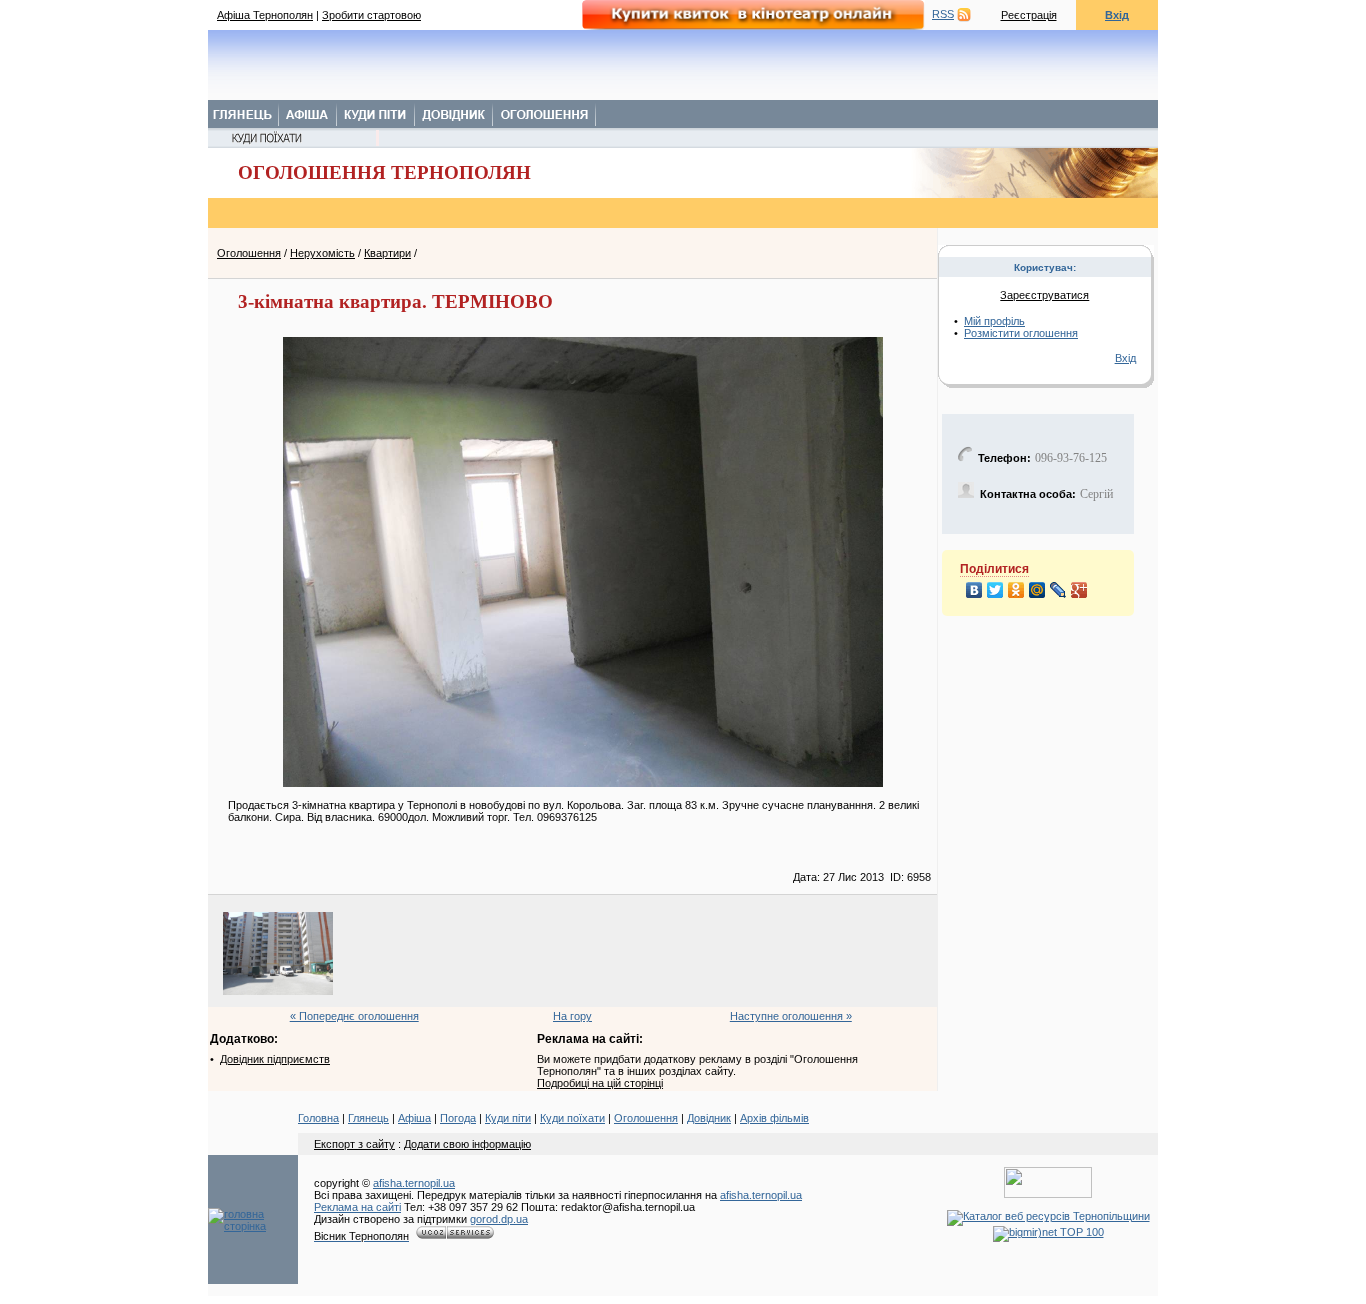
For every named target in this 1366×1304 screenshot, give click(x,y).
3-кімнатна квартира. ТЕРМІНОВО (395, 301)
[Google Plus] (1079, 590)
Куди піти (508, 1118)
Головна (318, 1118)
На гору (572, 1016)
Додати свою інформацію (467, 1144)
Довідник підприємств (275, 1059)
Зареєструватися (1044, 295)
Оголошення (249, 253)
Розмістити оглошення (1021, 333)
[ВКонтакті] (974, 590)
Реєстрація (1029, 15)
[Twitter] (995, 590)
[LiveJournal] (1058, 590)
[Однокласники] (1016, 590)
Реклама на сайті (357, 1207)
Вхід (1117, 15)
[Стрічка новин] (964, 14)
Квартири (387, 253)
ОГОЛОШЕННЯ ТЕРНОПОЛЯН (384, 172)
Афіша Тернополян (265, 15)
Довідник (709, 1118)
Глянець (368, 1118)
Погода (458, 1118)
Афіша (414, 1118)
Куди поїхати (572, 1118)
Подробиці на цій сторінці (600, 1083)
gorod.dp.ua (499, 1219)
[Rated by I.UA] (1048, 1194)
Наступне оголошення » (791, 1016)
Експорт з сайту (354, 1144)
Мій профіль (994, 321)
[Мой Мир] (1037, 590)
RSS (943, 14)
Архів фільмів (774, 1118)
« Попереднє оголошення (354, 1016)
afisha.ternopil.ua (414, 1183)
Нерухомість (322, 253)
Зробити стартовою (371, 15)
